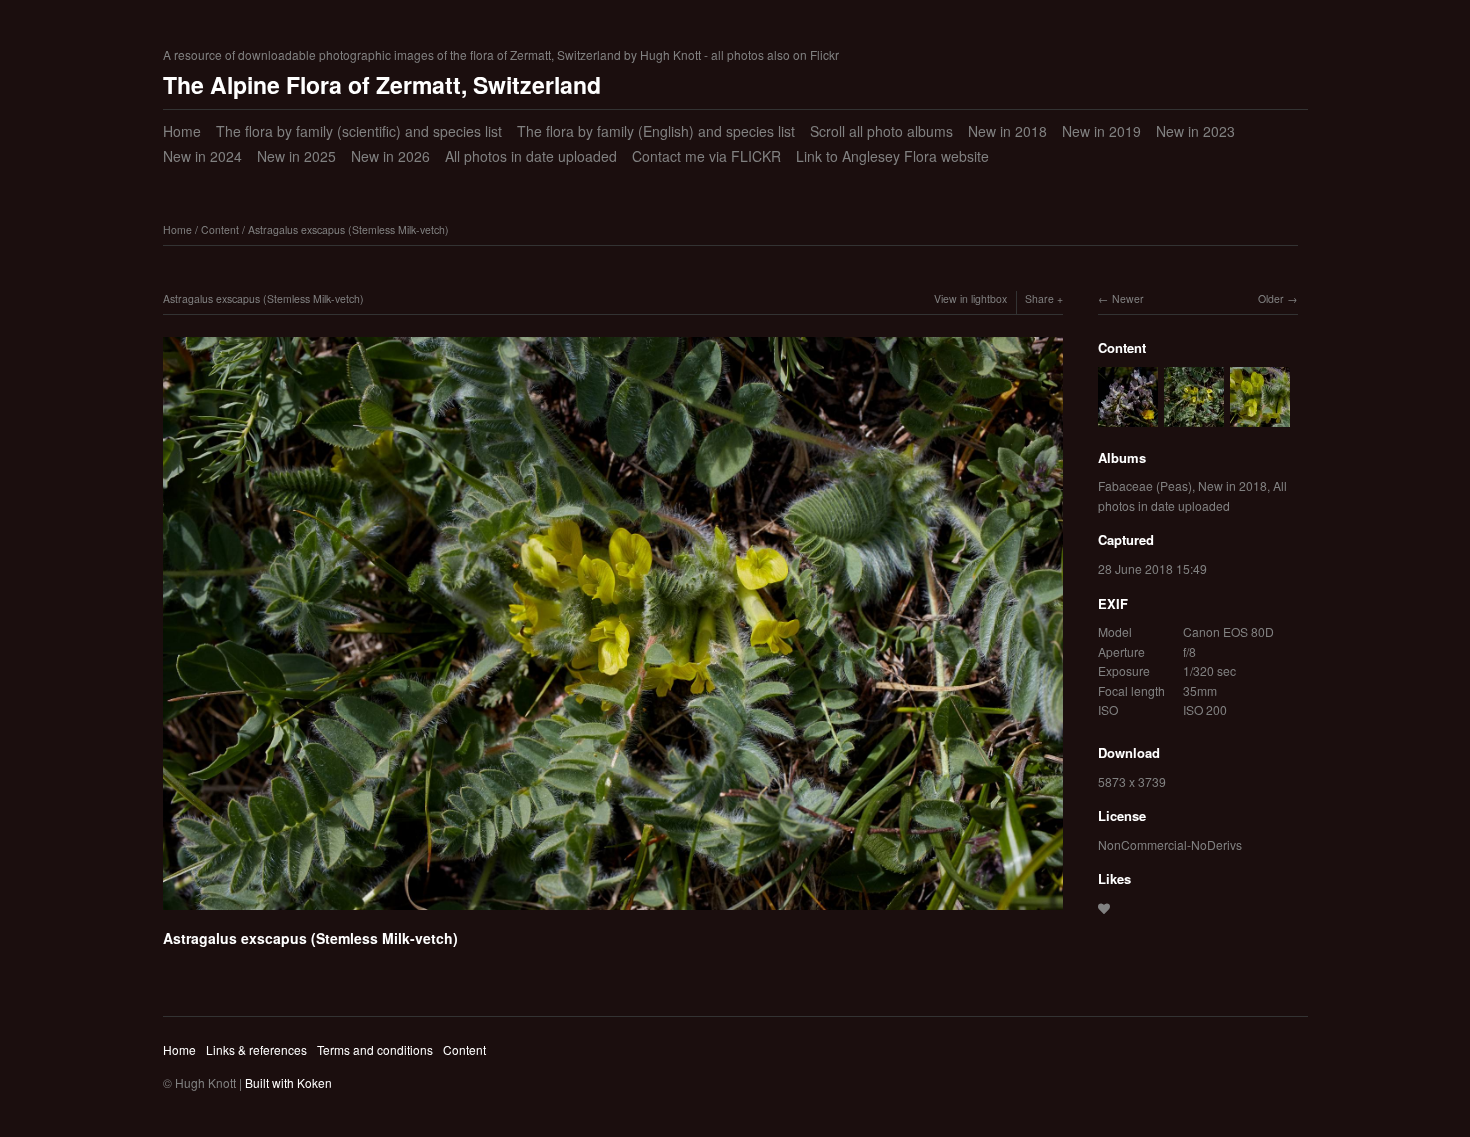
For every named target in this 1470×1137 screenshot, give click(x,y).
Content (220, 229)
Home (182, 131)
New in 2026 (390, 156)
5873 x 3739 (1132, 781)
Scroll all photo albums (881, 131)
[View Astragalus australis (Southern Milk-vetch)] (1128, 416)
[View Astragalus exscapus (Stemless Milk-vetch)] (1260, 416)
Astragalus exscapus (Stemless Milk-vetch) (348, 229)
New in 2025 (296, 156)
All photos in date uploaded (531, 156)
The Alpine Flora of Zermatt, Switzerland (382, 84)
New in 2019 (1101, 131)
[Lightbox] (613, 913)
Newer (1128, 298)
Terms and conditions (375, 1049)
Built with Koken (288, 1082)
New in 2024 (202, 156)
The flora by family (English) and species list (656, 131)
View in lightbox (970, 298)
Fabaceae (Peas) (1145, 485)
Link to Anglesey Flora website (892, 156)
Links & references (256, 1049)
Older (1271, 298)
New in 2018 (1007, 131)
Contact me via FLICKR (706, 156)
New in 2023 (1195, 131)
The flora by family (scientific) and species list (359, 131)
